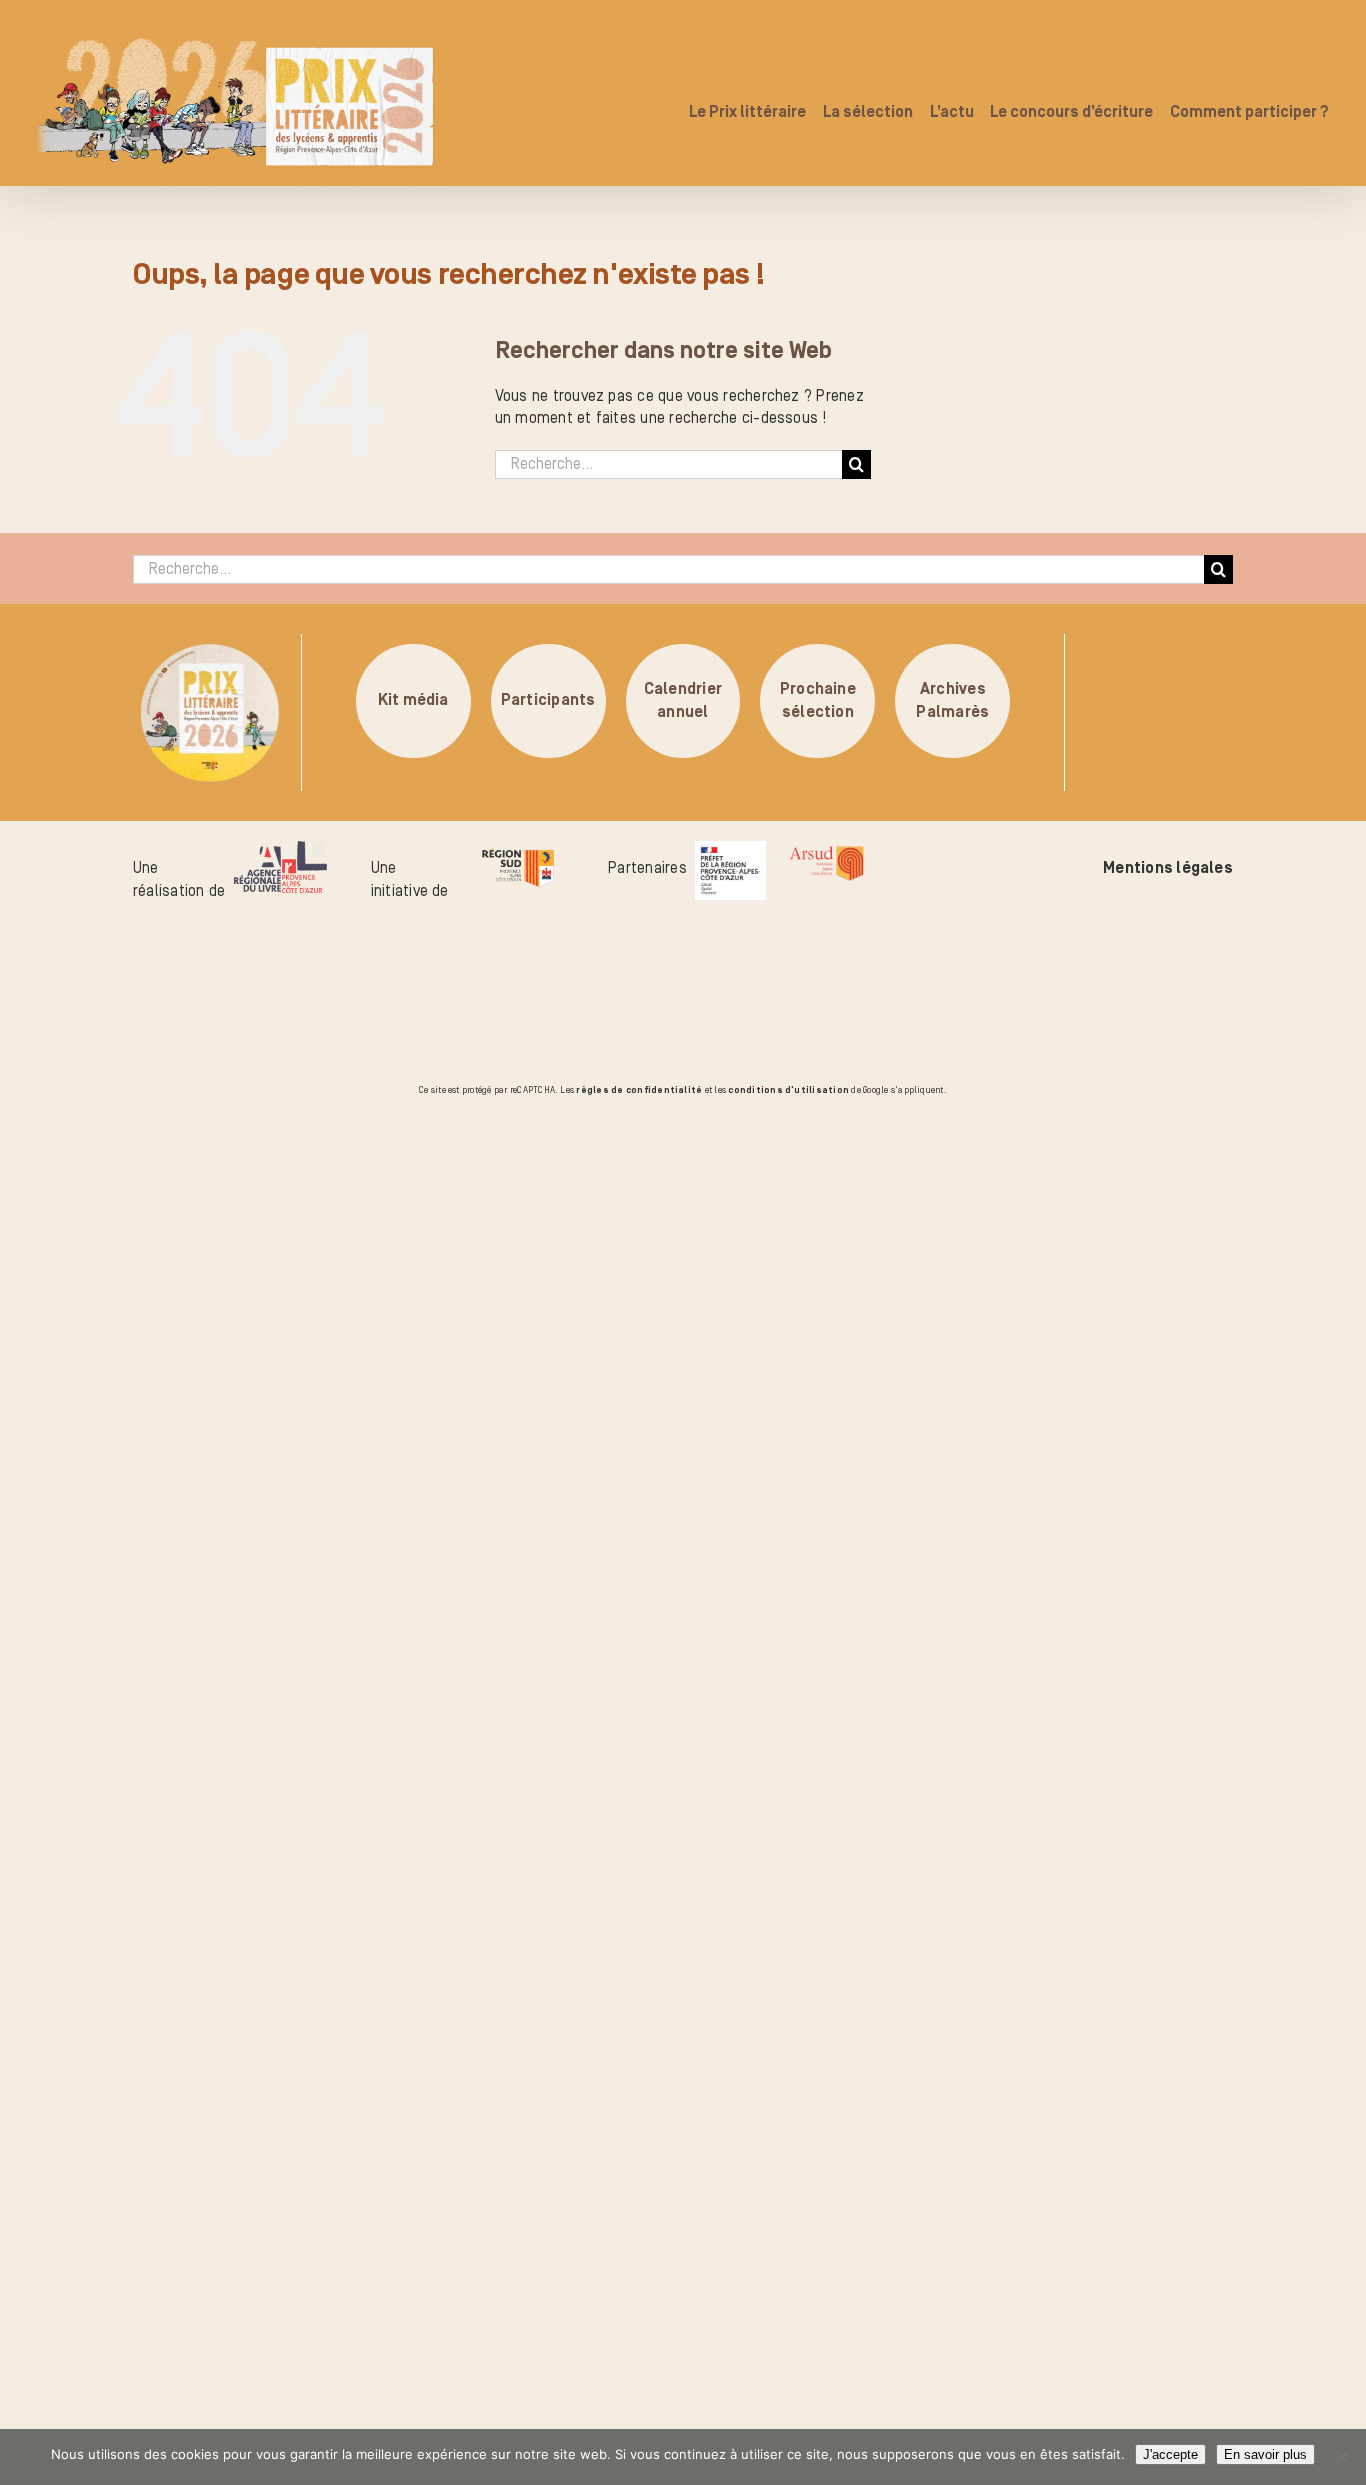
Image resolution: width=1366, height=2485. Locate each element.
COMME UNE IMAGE (245, 1213)
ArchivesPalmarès (952, 701)
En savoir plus (1265, 2454)
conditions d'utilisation (788, 1090)
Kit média (413, 701)
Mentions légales (1168, 868)
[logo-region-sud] (517, 852)
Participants (548, 701)
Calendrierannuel (683, 701)
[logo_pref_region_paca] (730, 852)
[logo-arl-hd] (280, 852)
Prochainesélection (818, 701)
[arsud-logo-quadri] (826, 852)
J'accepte (1170, 2454)
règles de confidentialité (639, 1090)
